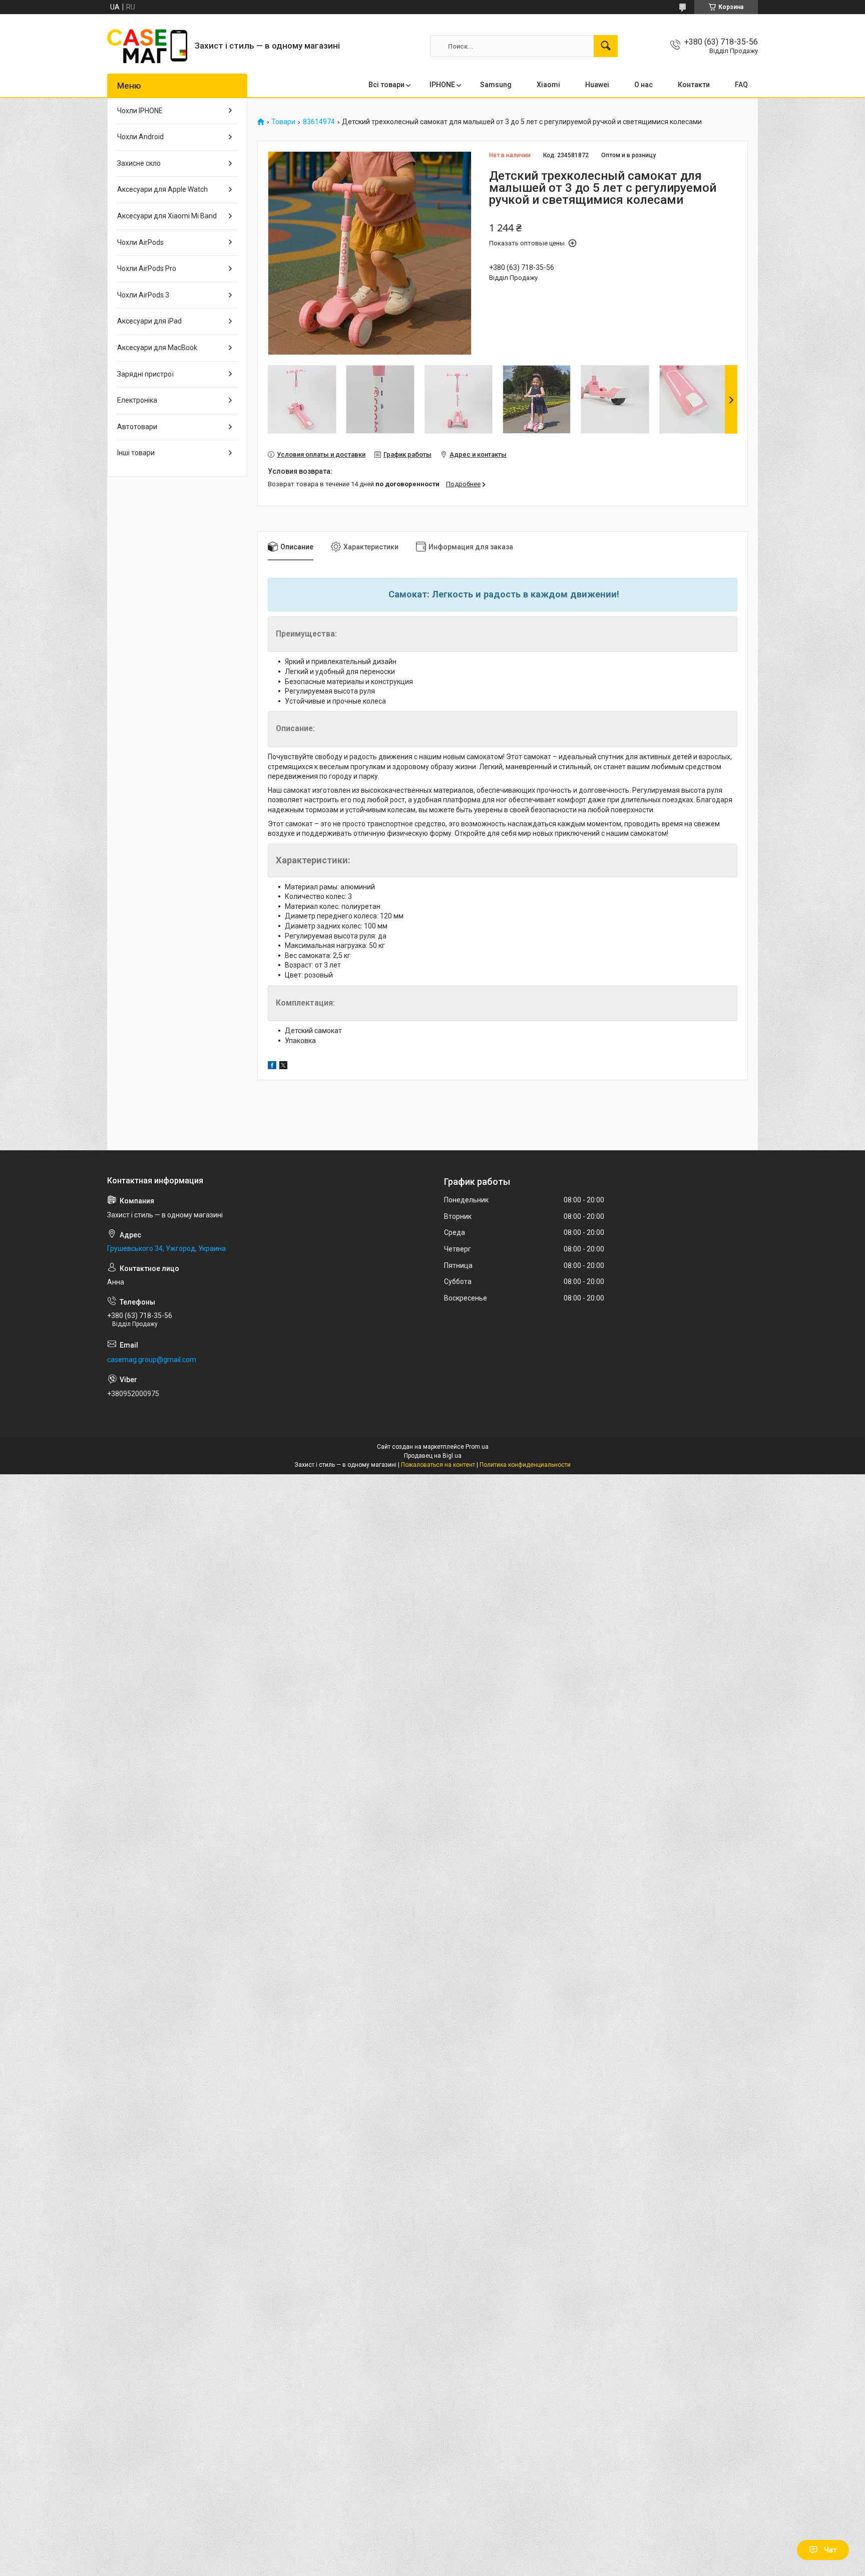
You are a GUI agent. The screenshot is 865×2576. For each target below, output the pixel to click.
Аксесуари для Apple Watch (162, 189)
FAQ (741, 85)
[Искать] (606, 46)
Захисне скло (139, 163)
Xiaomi (548, 85)
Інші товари (136, 453)
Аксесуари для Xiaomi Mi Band (167, 216)
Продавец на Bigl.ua (433, 1456)
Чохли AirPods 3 (143, 295)
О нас (643, 85)
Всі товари (386, 85)
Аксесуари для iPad (149, 321)
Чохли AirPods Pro (147, 268)
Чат (830, 2550)
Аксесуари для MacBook (157, 348)
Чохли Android (140, 137)
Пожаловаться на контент (438, 1465)
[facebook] (272, 1067)
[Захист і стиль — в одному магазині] (147, 46)
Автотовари (137, 427)
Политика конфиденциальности (525, 1465)
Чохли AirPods (140, 242)
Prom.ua (477, 1447)
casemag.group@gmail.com (152, 1360)
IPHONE (442, 85)
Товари (283, 122)
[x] (283, 1067)
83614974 (319, 122)
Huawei (597, 85)
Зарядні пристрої (145, 374)
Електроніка (137, 400)
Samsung (496, 85)
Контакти (694, 85)
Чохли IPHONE (140, 111)
